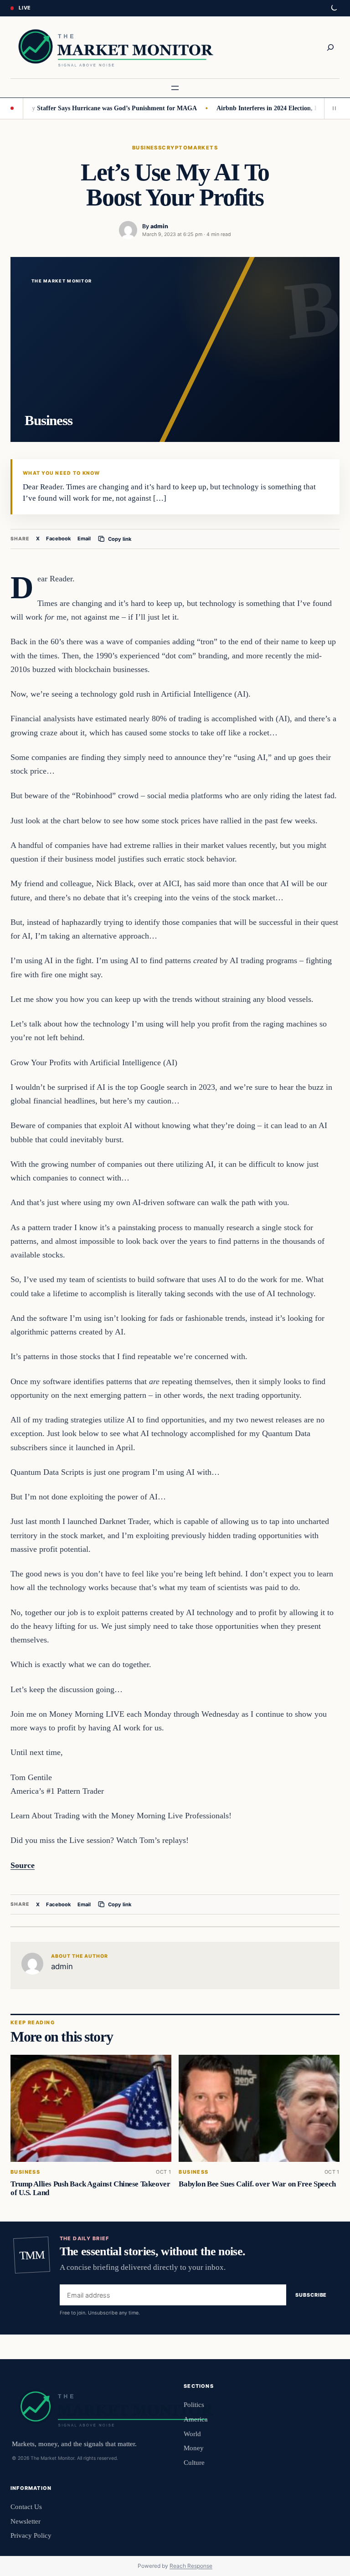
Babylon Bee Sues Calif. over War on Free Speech (257, 2184)
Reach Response (191, 2566)
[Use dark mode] (334, 8)
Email (84, 539)
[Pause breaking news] (332, 108)
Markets (203, 148)
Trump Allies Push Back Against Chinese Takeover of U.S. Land (90, 2188)
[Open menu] (175, 88)
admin (159, 226)
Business (147, 148)
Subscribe (311, 2295)
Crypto (175, 148)
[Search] (330, 47)
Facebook (59, 539)
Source (23, 1865)
